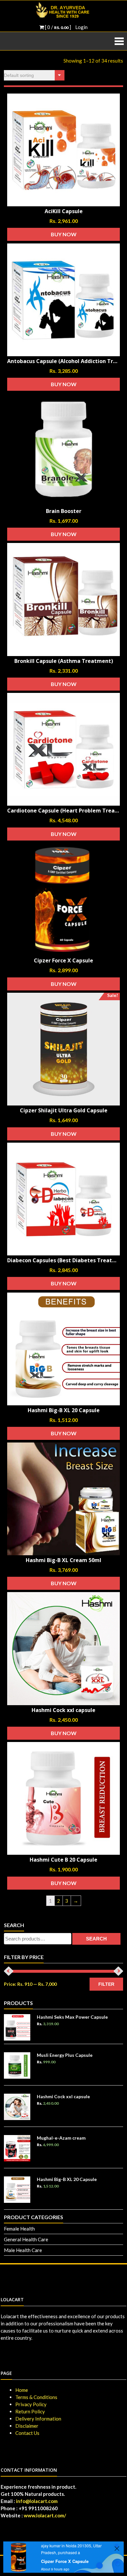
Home (22, 2390)
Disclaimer (27, 2426)
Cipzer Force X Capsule (65, 2561)
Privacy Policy (31, 2404)
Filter (106, 1984)
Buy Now (64, 234)
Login (81, 27)
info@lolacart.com (37, 2501)
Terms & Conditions (36, 2397)
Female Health (19, 2229)
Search (96, 1939)
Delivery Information (38, 2419)
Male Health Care (23, 2250)
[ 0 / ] (57, 27)
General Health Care (26, 2239)
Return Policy (30, 2411)
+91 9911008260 (38, 2508)
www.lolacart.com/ (45, 2515)
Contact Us (27, 2433)
